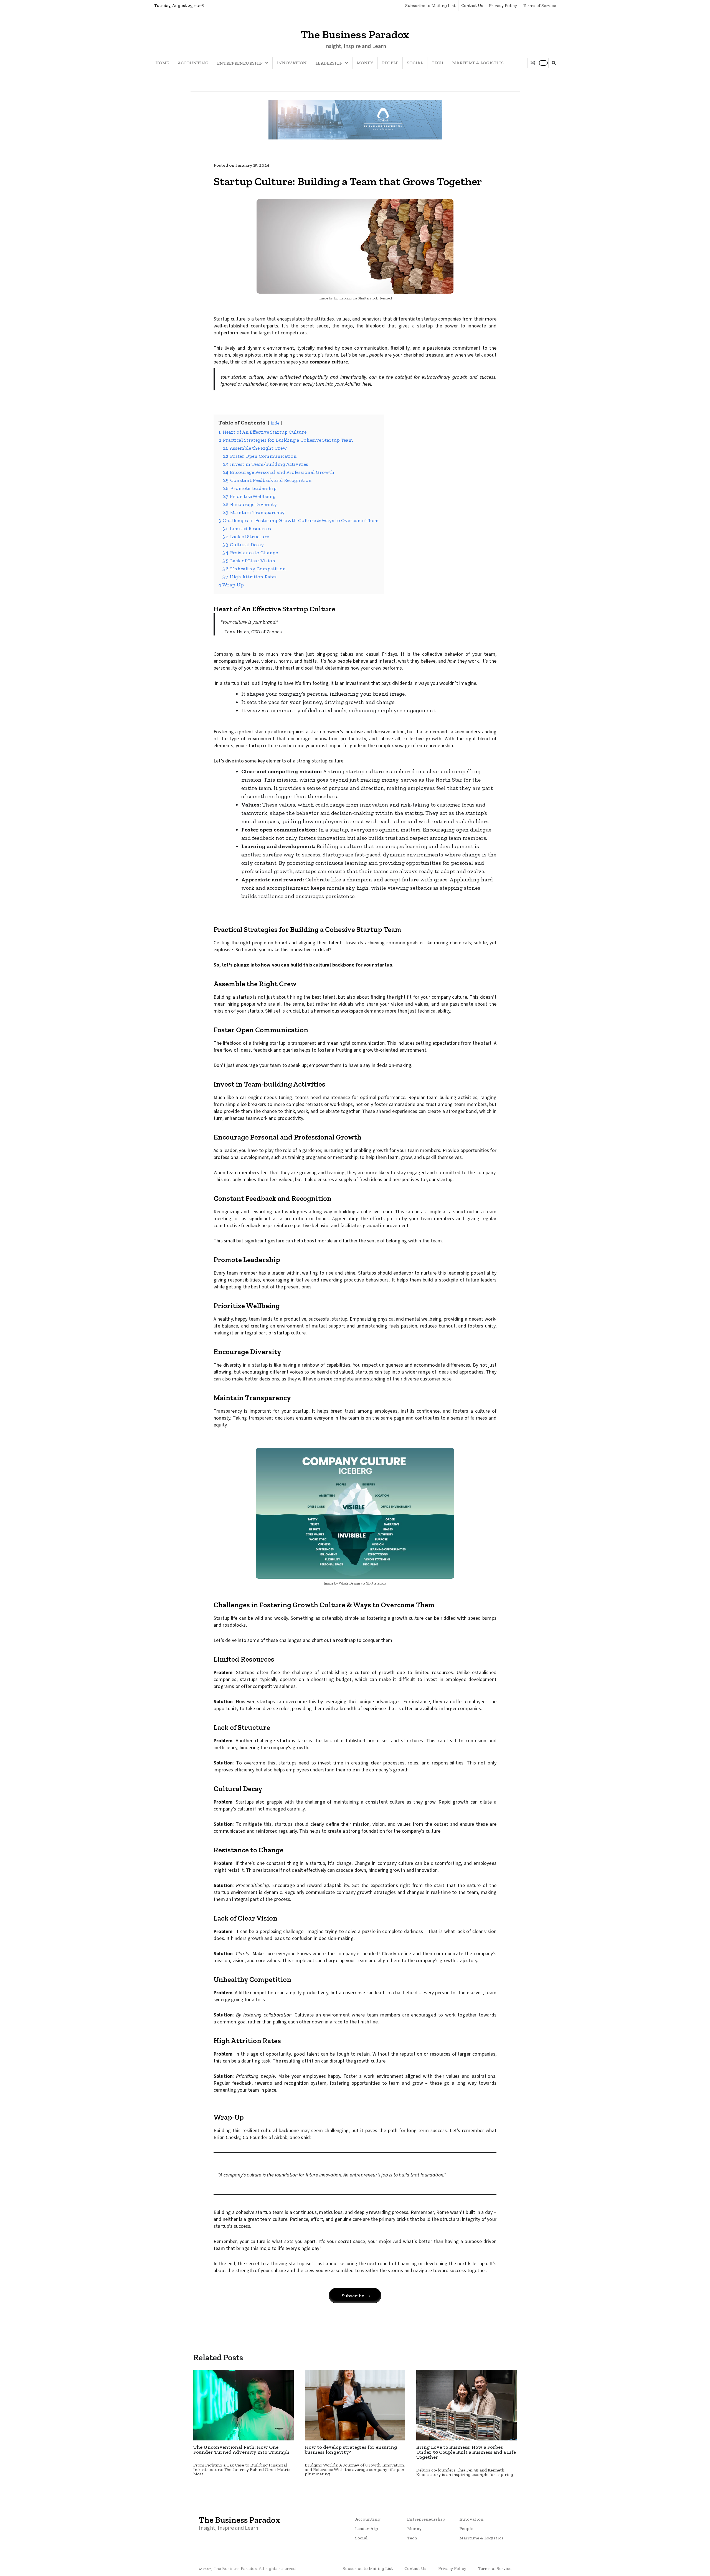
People (390, 63)
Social (415, 63)
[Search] (554, 63)
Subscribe (353, 2296)
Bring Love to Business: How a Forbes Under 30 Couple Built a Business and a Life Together (466, 2452)
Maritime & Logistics (478, 63)
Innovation (292, 63)
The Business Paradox (355, 34)
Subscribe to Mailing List (430, 5)
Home (162, 63)
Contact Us (472, 5)
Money (365, 63)
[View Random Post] (533, 63)
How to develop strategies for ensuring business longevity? (351, 2450)
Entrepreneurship (240, 63)
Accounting (193, 63)
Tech (438, 63)
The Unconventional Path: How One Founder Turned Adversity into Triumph (241, 2450)
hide (275, 423)
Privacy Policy (503, 5)
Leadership (329, 63)
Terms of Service (539, 5)
